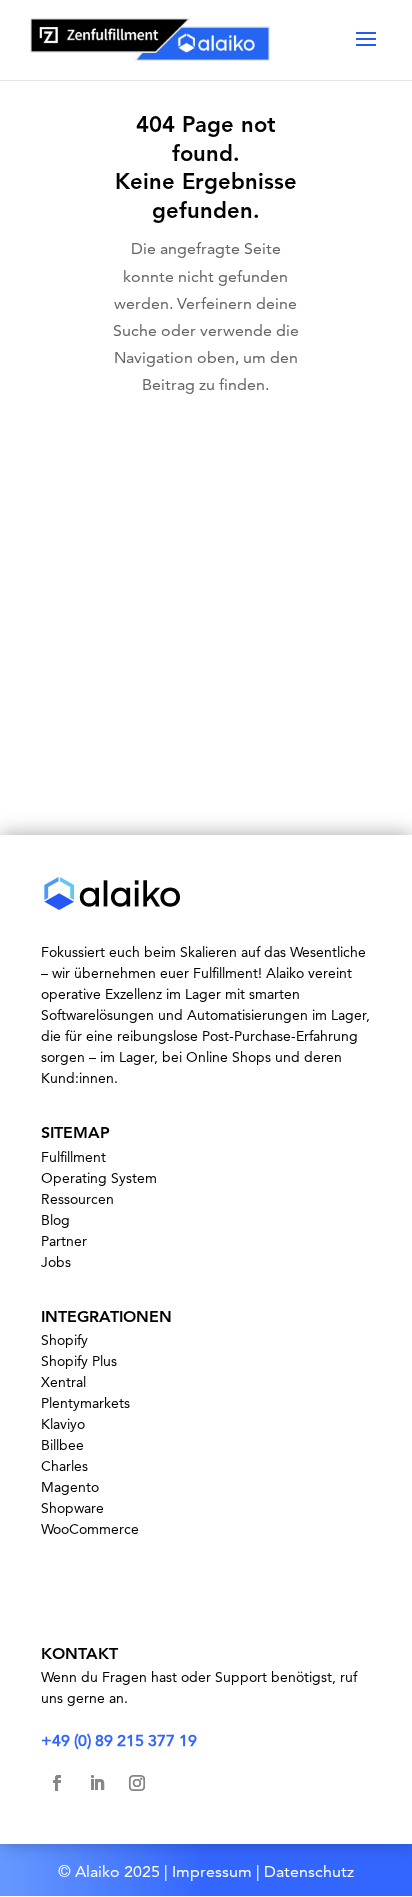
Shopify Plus (79, 1361)
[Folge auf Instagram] (137, 1783)
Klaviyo (63, 1424)
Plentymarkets (85, 1403)
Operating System (99, 1178)
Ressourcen (77, 1199)
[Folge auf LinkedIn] (97, 1783)
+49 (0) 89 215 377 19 (119, 1740)
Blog (55, 1220)
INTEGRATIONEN (106, 1316)
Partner (64, 1241)
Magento (70, 1487)
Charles (64, 1466)
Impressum (212, 1871)
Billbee (62, 1445)
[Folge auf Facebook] (57, 1783)
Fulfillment (73, 1157)
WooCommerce (90, 1529)
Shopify (64, 1340)
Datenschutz (309, 1871)
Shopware (72, 1508)
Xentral (63, 1382)
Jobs (56, 1262)
